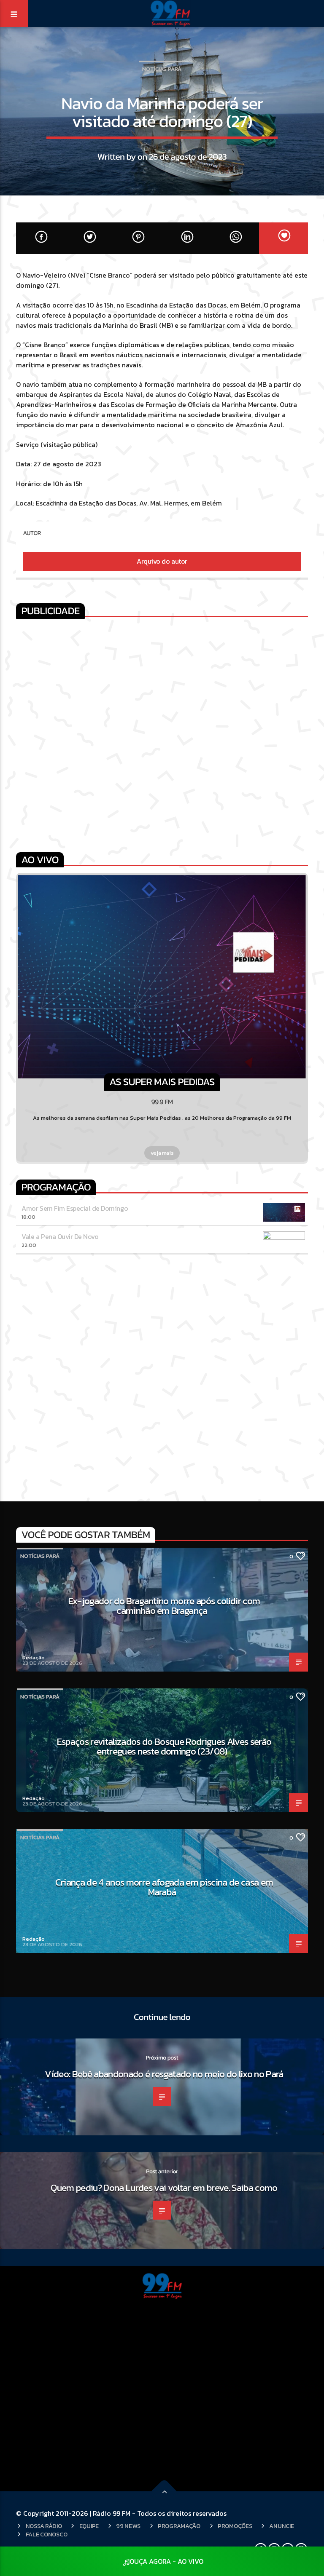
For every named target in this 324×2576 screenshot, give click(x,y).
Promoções (235, 2526)
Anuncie (281, 2526)
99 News (128, 2526)
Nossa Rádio (44, 2526)
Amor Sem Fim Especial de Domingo (75, 1208)
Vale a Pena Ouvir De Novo (60, 1236)
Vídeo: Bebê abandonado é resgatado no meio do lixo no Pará (164, 2074)
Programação (179, 2526)
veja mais (162, 1153)
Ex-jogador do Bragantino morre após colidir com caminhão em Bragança (164, 1606)
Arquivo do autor (162, 561)
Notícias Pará (162, 69)
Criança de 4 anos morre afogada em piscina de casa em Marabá (164, 1887)
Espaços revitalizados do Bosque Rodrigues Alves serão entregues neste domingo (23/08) (164, 1747)
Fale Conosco (47, 2534)
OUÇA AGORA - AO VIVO (166, 2561)
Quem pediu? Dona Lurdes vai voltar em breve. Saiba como (164, 2188)
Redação (34, 1657)
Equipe (89, 2526)
